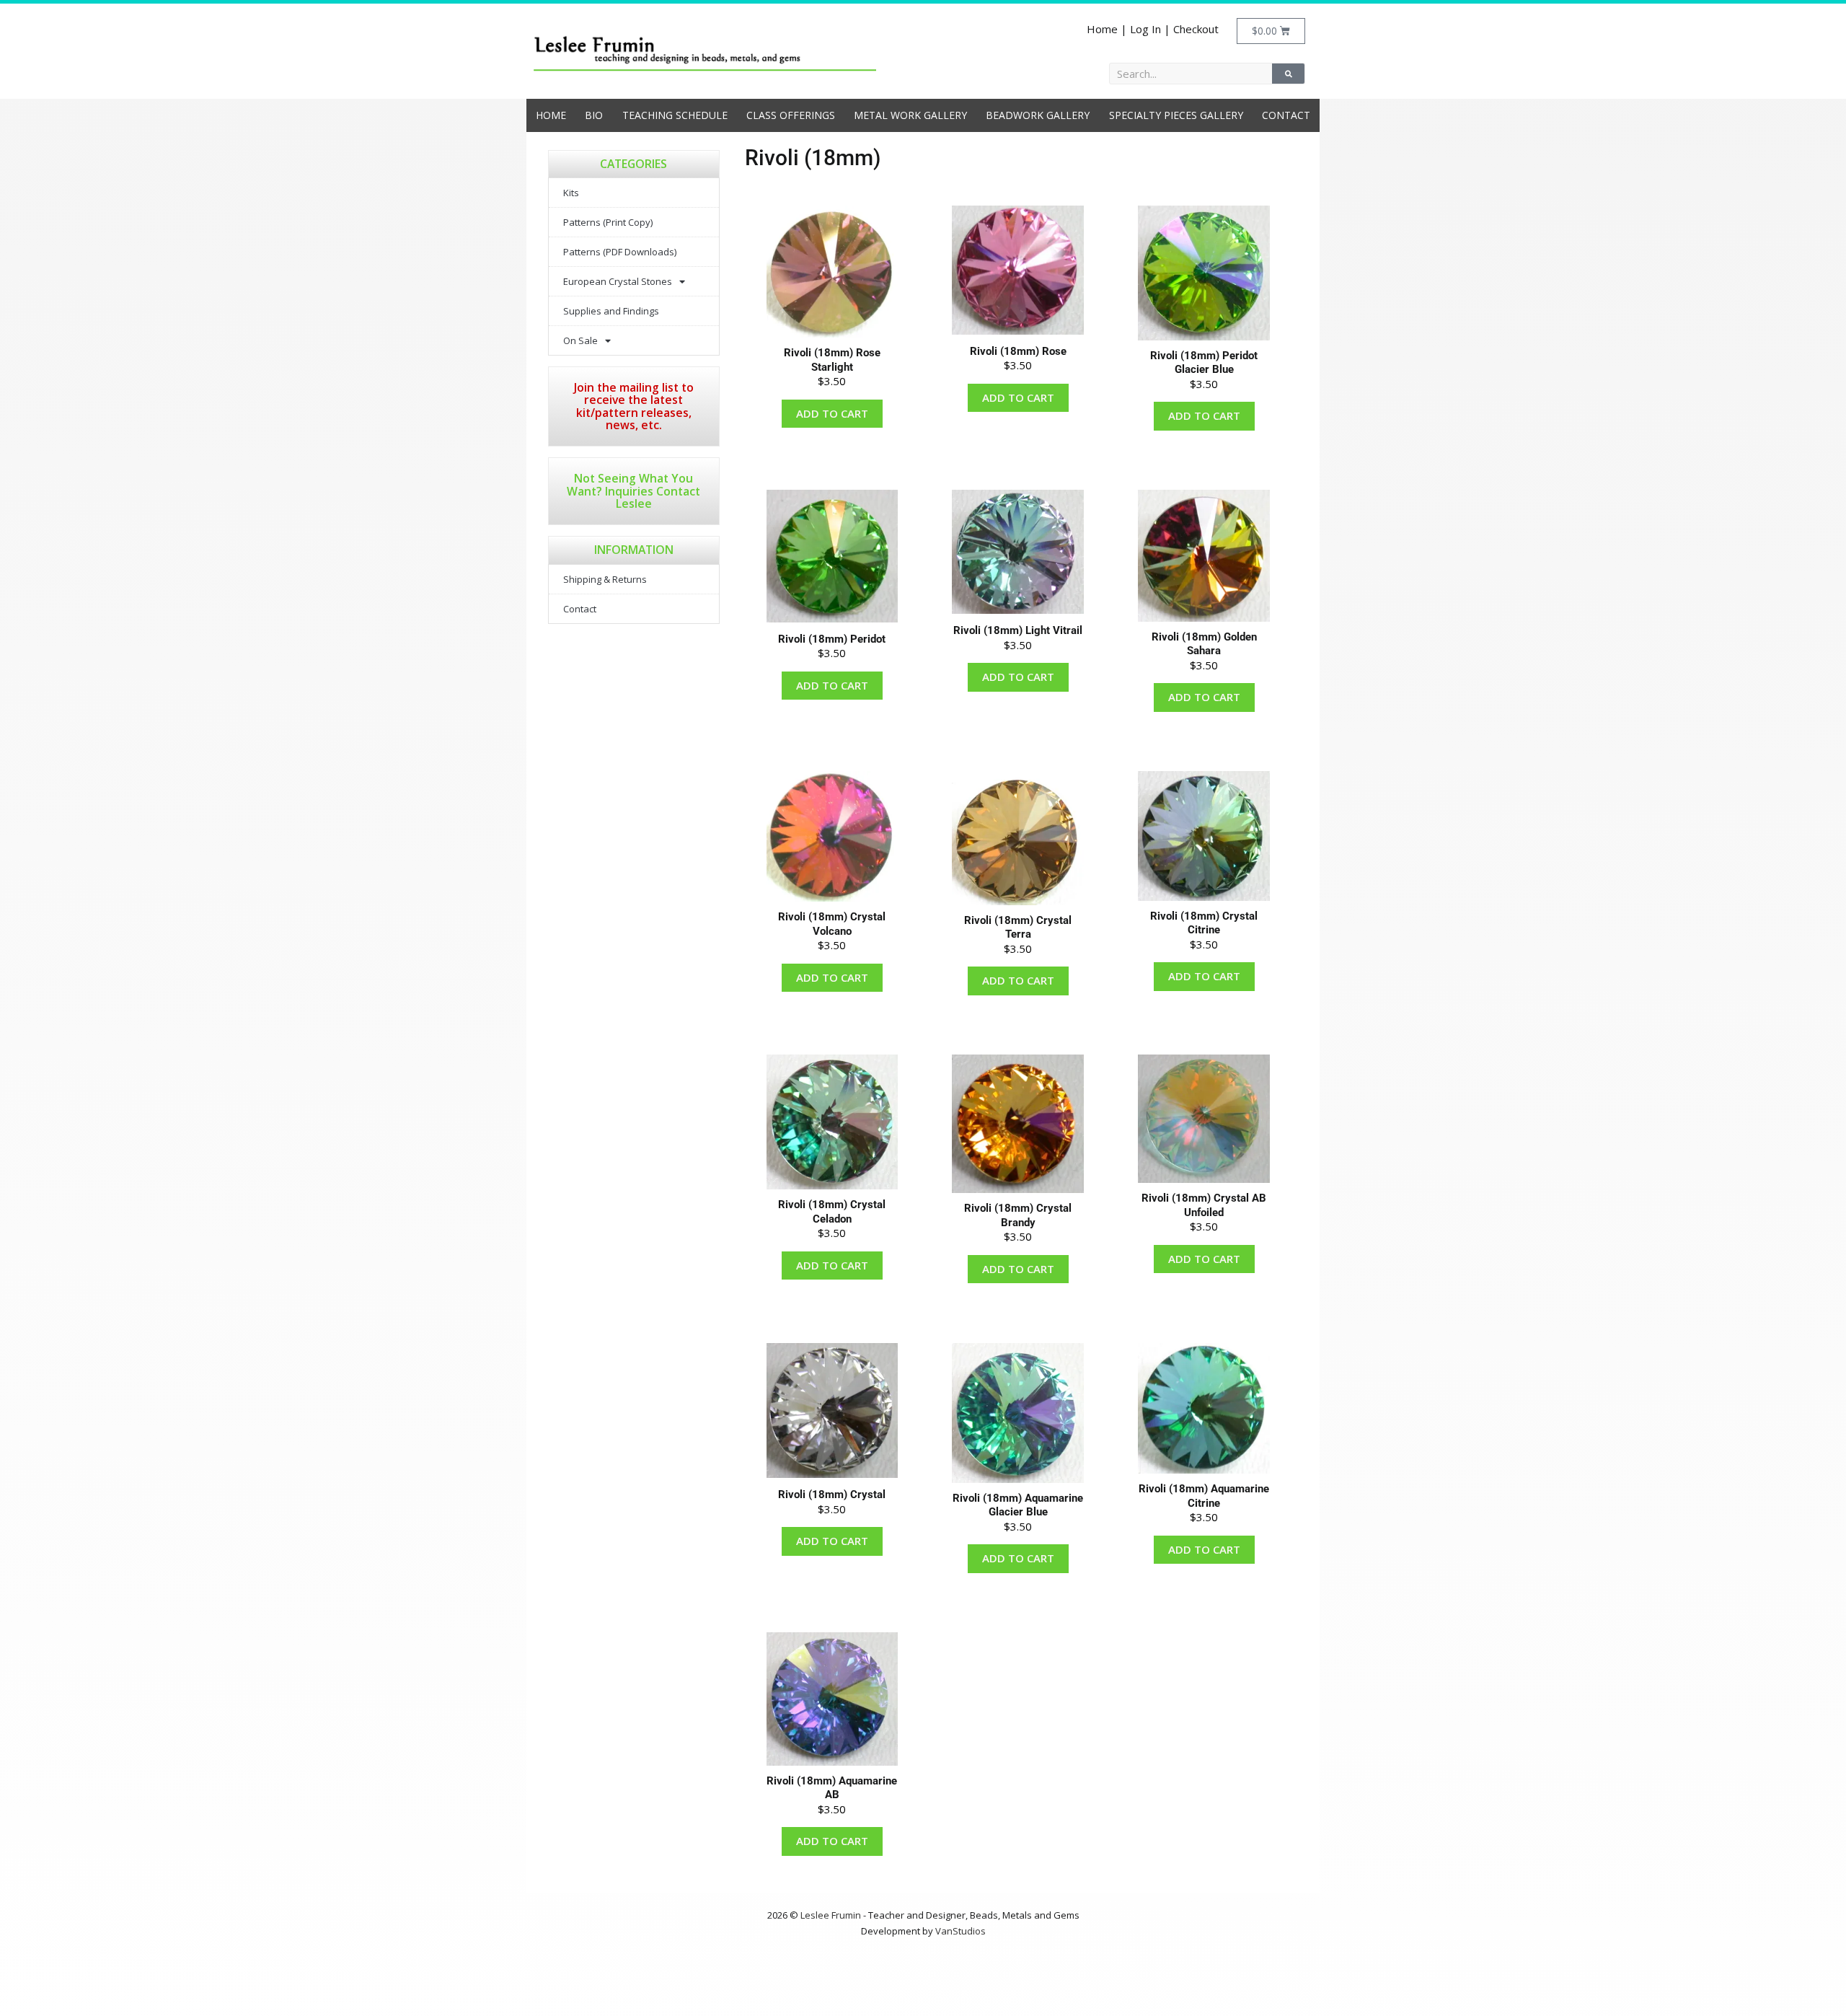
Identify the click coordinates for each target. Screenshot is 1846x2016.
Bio (594, 115)
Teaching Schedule (675, 115)
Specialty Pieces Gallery (1176, 115)
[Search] (1288, 74)
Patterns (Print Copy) (608, 222)
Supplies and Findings (611, 311)
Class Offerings (791, 115)
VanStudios (960, 1931)
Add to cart (832, 413)
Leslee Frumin (831, 1915)
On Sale (580, 340)
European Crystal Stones (618, 281)
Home (1102, 29)
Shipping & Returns (605, 579)
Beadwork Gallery (1038, 115)
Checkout (1196, 29)
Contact (1286, 115)
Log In (1145, 29)
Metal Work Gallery (910, 115)
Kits (571, 193)
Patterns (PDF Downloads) (620, 252)
